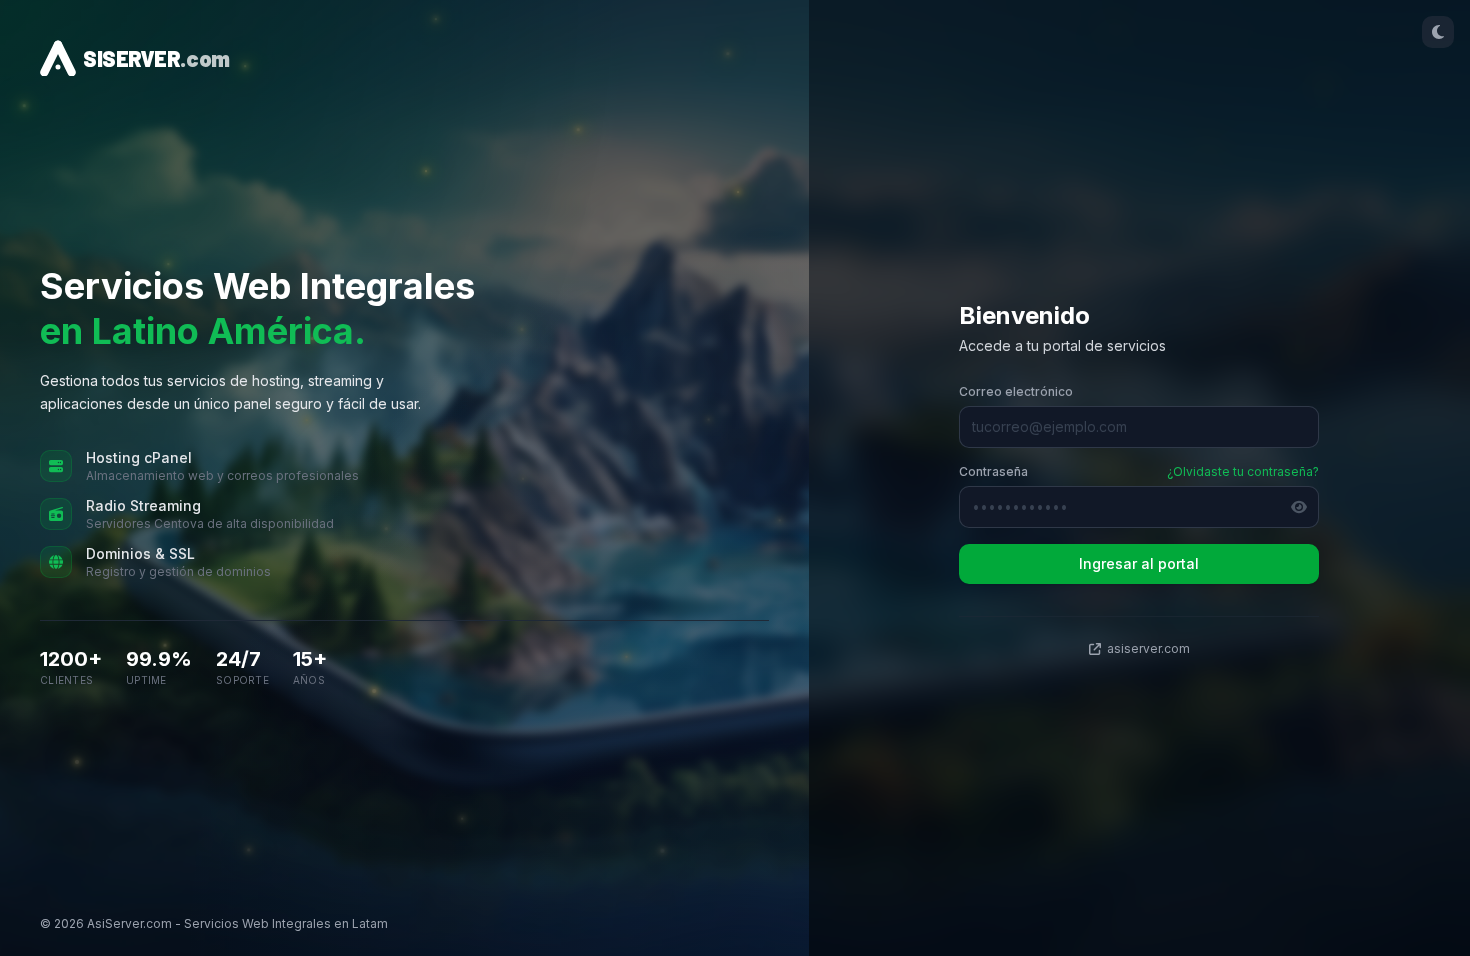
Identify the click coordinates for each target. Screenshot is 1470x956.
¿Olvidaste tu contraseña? (1243, 471)
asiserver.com (1148, 648)
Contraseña (993, 471)
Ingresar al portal (1139, 563)
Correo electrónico (1016, 391)
